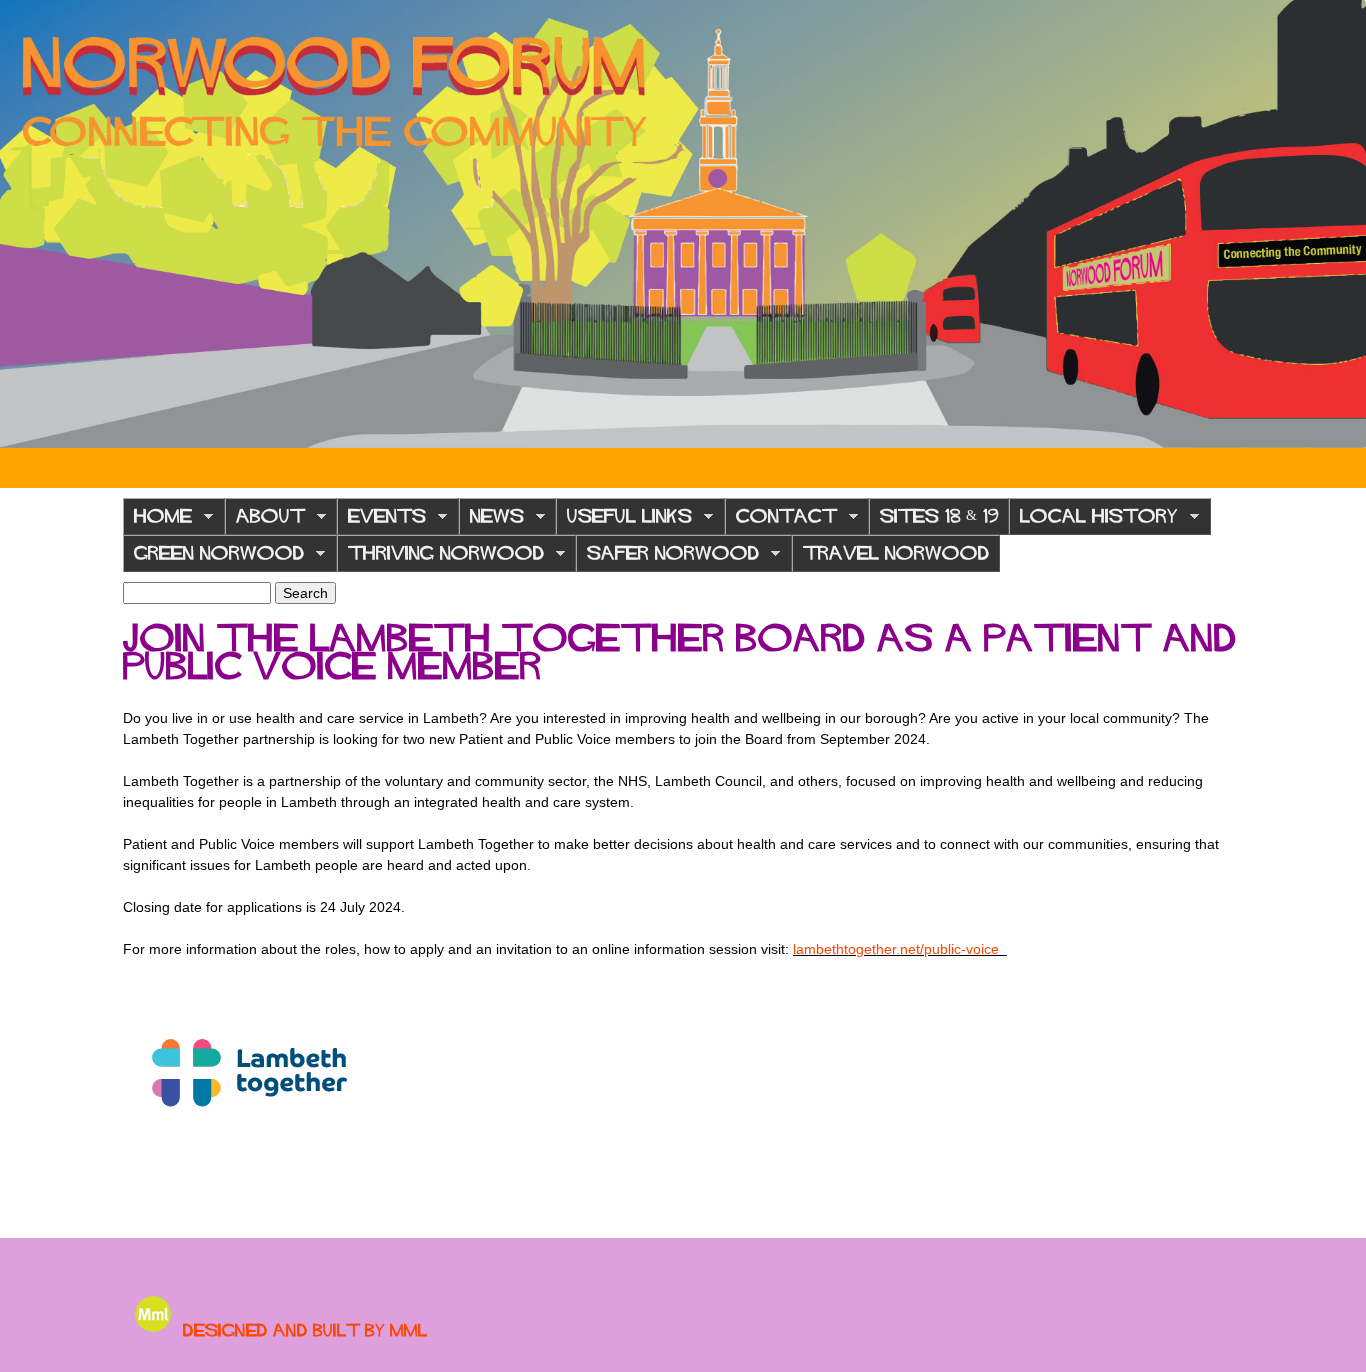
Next (1336, 224)
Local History (1093, 521)
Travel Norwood (896, 553)
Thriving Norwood (440, 558)
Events (381, 521)
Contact (781, 521)
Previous (30, 224)
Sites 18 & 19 (939, 516)
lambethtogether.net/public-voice (900, 949)
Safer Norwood (667, 558)
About (265, 521)
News (491, 521)
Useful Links (624, 521)
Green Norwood (213, 558)
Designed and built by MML (305, 1330)
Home (157, 521)
